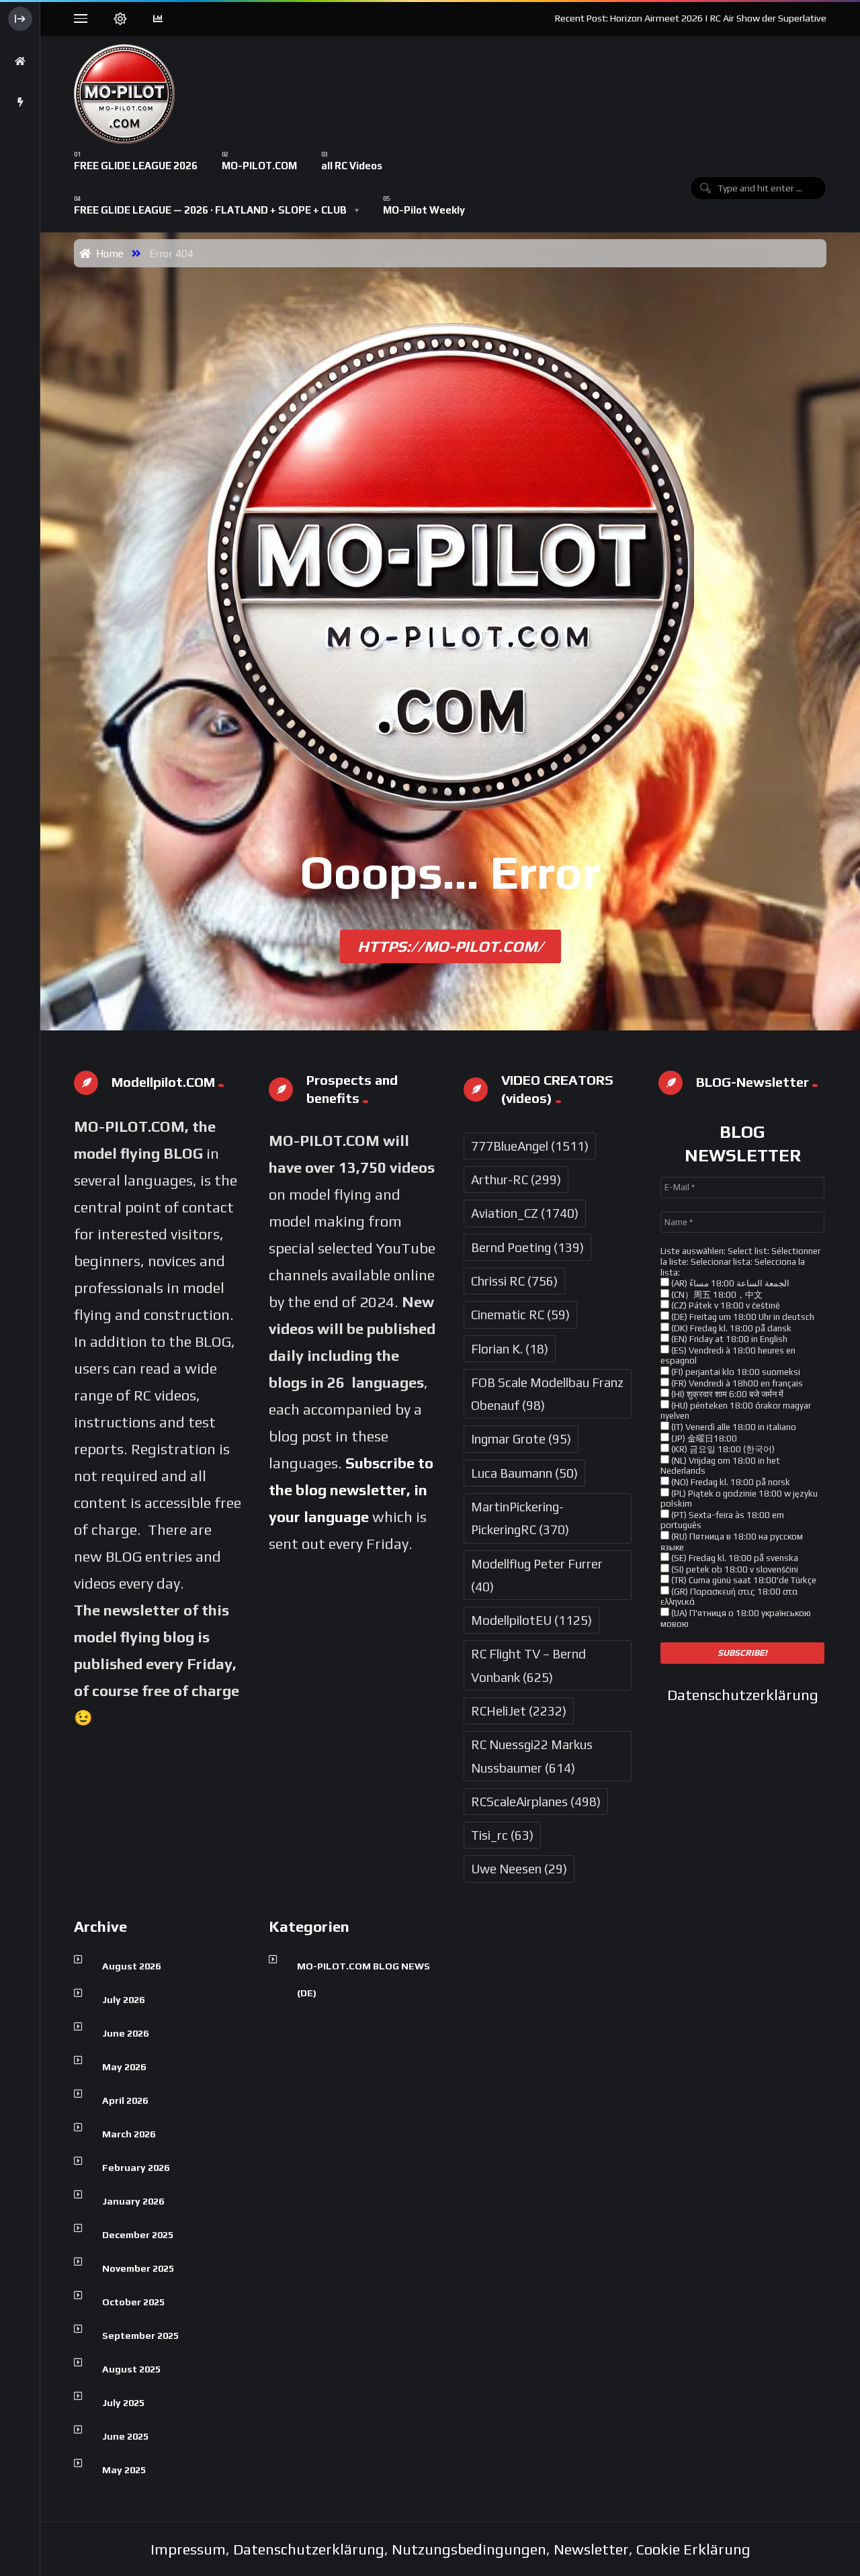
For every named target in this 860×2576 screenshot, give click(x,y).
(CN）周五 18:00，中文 (716, 1295)
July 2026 (123, 2000)
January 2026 (133, 2201)
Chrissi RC (514, 1281)
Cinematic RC (520, 1315)
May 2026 (124, 2067)
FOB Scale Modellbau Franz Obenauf (547, 1394)
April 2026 (125, 2100)
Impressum (188, 2549)
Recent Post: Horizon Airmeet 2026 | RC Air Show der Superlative (691, 18)
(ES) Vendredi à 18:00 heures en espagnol (728, 1356)
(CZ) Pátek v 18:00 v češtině (725, 1305)
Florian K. (510, 1349)
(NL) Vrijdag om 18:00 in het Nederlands (720, 1466)
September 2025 (140, 2336)
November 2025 (138, 2268)
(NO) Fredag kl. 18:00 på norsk (730, 1482)
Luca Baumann (524, 1473)
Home (107, 253)
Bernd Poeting (527, 1247)
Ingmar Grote (521, 1439)
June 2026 (125, 2033)
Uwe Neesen (519, 1869)
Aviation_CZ (525, 1213)
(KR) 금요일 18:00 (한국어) (722, 1449)
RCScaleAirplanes (536, 1802)
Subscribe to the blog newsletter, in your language (351, 1490)
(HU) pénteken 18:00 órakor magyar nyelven (736, 1411)
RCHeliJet (519, 1711)
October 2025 (133, 2302)
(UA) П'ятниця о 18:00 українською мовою (736, 1618)
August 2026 (131, 1966)
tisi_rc (502, 1835)
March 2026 (129, 2134)
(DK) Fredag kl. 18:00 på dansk (730, 1328)
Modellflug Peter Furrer (537, 1575)
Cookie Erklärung (693, 2549)
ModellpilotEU (531, 1620)
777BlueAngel (530, 1146)
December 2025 (138, 2235)
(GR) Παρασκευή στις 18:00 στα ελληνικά (729, 1597)
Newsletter (591, 2549)
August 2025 (131, 2369)
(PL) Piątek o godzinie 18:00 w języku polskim (739, 1499)
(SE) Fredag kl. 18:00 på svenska (734, 1558)
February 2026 (136, 2168)
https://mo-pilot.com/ (450, 946)
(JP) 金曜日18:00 (703, 1438)
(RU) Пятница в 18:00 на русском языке (732, 1542)
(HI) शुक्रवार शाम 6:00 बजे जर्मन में (726, 1394)
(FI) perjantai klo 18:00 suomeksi (735, 1372)
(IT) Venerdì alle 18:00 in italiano (733, 1427)
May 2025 (124, 2470)
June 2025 (125, 2436)
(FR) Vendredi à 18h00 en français (736, 1383)
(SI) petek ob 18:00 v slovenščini (734, 1569)
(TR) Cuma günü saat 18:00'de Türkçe (743, 1580)
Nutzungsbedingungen (469, 2549)
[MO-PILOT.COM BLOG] (124, 94)
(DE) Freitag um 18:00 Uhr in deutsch (742, 1317)
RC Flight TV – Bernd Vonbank (528, 1665)
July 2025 (123, 2403)
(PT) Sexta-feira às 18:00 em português (722, 1520)
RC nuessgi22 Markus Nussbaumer (532, 1756)
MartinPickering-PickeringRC (520, 1518)
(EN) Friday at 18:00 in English (728, 1339)
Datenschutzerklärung (743, 1695)
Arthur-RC (516, 1180)
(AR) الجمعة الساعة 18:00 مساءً (729, 1283)
